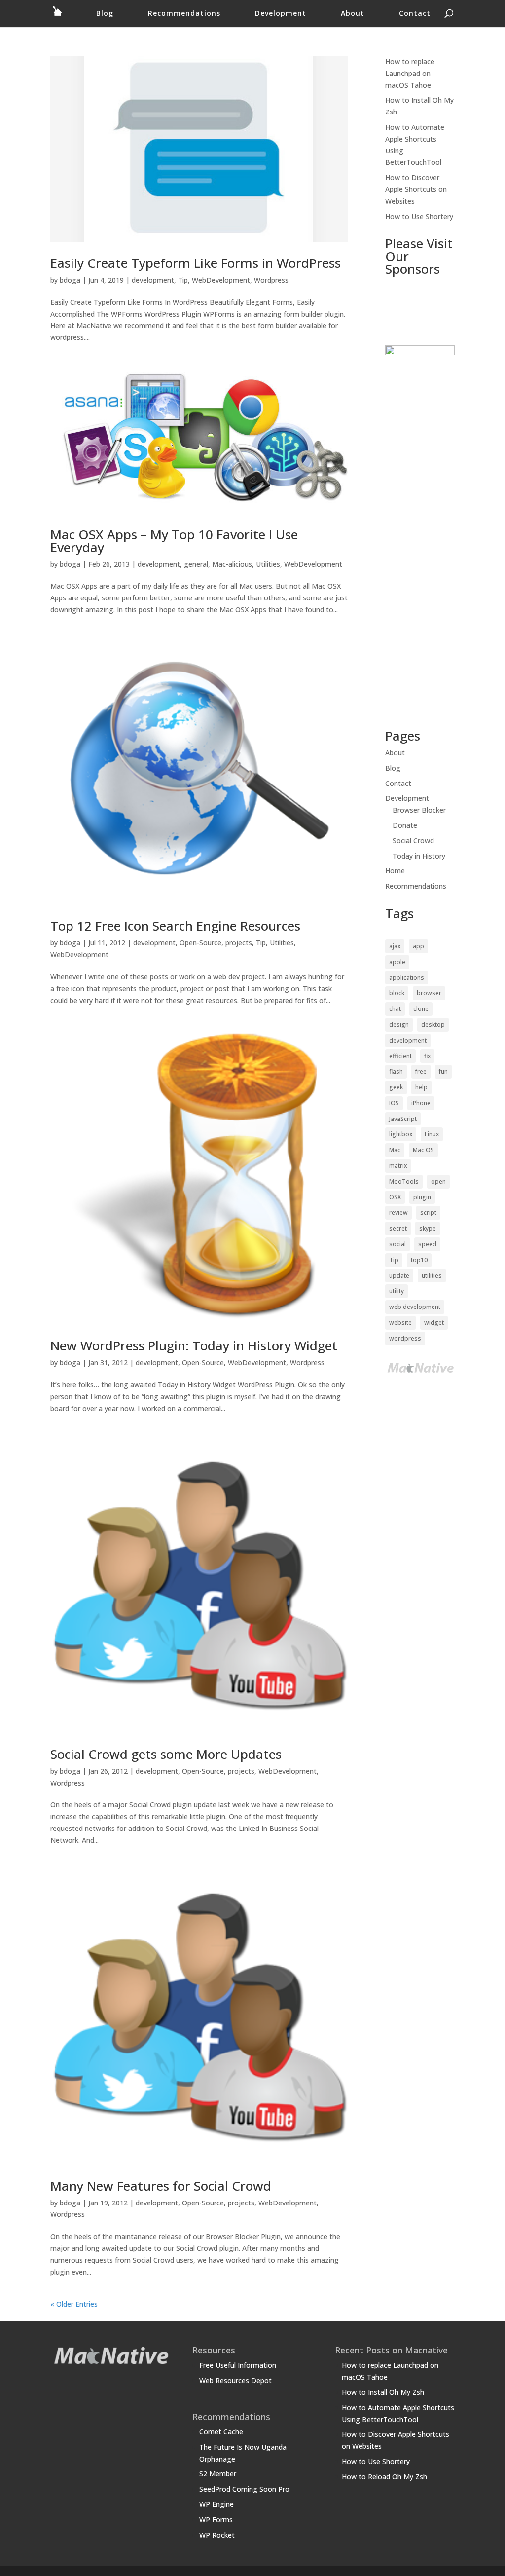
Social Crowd (413, 840)
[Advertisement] (416, 311)
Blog (105, 14)
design (399, 1025)
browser (429, 993)
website (400, 1323)
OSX (395, 1197)
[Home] (57, 17)
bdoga (70, 280)
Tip (183, 280)
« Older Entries (74, 2304)
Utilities (268, 564)
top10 (419, 1260)
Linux (432, 1134)
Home (395, 871)
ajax (395, 946)
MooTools (404, 1181)
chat (395, 1009)
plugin (422, 1197)
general (196, 564)
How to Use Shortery (419, 216)
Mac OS (423, 1150)
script (428, 1213)
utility (397, 1291)
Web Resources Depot (235, 2380)
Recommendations (184, 14)
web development (415, 1307)
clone (421, 1009)
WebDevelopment (221, 280)
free (421, 1071)
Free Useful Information (238, 2365)
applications (407, 978)
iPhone (421, 1103)
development (153, 280)
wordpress (405, 1338)
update (399, 1276)
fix (427, 1056)
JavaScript (403, 1119)
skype (428, 1228)
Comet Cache (221, 2432)
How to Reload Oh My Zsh (384, 2477)
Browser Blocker (419, 810)
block (397, 993)
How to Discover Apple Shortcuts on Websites (416, 189)
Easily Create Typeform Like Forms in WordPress (196, 263)
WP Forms (216, 2520)
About (353, 14)
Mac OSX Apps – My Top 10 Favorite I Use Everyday (174, 541)
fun (443, 1071)
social (397, 1244)
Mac (395, 1150)
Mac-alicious (232, 564)
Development (281, 14)
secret (398, 1228)
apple (397, 962)
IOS (394, 1103)
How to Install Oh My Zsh (383, 2392)
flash (396, 1071)
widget (434, 1323)
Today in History (419, 856)
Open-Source (200, 943)
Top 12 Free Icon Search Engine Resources (175, 926)
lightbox (401, 1134)
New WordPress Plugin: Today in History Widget (194, 1345)
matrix (398, 1166)
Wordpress (271, 280)
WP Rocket (217, 2535)
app (418, 946)
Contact (415, 14)
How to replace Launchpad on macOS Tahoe (410, 73)
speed (427, 1244)
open (438, 1181)
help (421, 1087)
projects (239, 943)
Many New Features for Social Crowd (161, 2186)
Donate (405, 825)
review (398, 1213)
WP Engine (216, 2504)
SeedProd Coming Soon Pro (244, 2489)
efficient (400, 1056)
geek (396, 1087)
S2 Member (218, 2474)
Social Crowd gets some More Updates (166, 1754)
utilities (432, 1276)
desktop (433, 1025)
